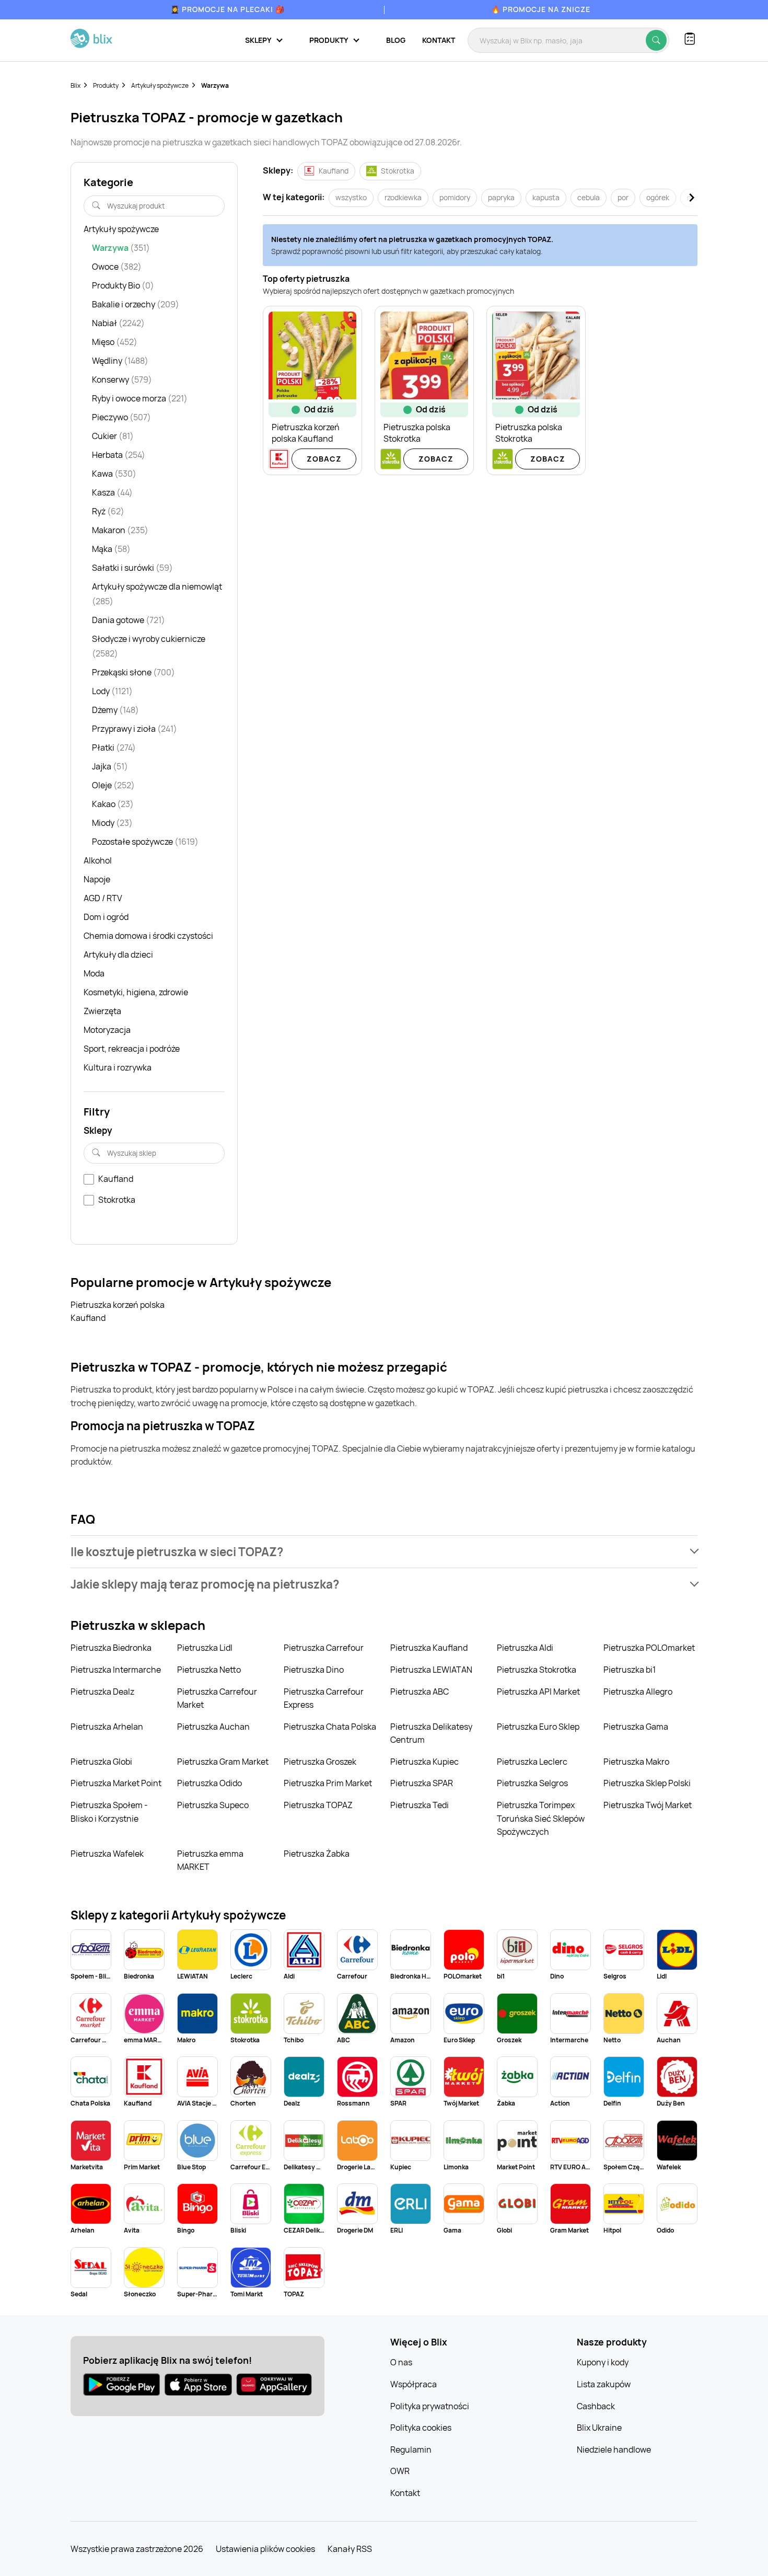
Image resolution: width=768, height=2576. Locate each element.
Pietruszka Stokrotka (537, 1670)
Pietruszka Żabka (317, 1854)
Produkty (106, 85)
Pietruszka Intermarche (116, 1670)
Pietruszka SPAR (422, 1783)
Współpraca (414, 2384)
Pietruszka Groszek (320, 1762)
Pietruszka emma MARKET (210, 1860)
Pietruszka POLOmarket (649, 1648)
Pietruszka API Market (538, 1692)
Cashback (596, 2406)
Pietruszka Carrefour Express (324, 1698)
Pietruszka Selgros (532, 1783)
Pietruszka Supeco (213, 1805)
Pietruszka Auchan (213, 1727)
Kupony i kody (603, 2362)
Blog (396, 40)
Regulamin (411, 2449)
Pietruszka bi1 (630, 1670)
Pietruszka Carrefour (324, 1648)
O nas (401, 2362)
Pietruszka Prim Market (328, 1783)
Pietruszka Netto (209, 1670)
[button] (384, 1552)
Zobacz (324, 459)
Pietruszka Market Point (116, 1783)
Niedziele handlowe (614, 2449)
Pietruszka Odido (210, 1783)
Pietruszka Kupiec (424, 1762)
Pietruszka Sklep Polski (647, 1783)
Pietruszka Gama (636, 1727)
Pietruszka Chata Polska (330, 1727)
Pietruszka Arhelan (107, 1727)
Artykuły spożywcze (160, 85)
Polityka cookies (421, 2428)
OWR (400, 2471)
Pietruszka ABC (420, 1692)
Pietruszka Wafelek (107, 1854)
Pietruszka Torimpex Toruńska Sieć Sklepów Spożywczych (541, 1818)
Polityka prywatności (430, 2406)
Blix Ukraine (599, 2428)
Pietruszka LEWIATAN (431, 1670)
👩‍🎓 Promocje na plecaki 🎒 (228, 9)
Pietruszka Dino (314, 1670)
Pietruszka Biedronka (111, 1648)
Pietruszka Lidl (205, 1648)
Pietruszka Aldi (525, 1648)
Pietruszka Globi (101, 1762)
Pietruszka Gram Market (223, 1762)
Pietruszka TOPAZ (318, 1805)
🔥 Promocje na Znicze (541, 9)
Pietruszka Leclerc (532, 1762)
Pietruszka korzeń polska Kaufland (118, 1312)
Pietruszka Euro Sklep (538, 1727)
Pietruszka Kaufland (429, 1648)
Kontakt (439, 40)
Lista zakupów (604, 2384)
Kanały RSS (350, 2549)
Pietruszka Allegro (638, 1692)
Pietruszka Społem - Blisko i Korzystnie (109, 1812)
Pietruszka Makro (636, 1762)
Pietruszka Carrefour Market (217, 1698)
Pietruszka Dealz (102, 1692)
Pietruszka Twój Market (648, 1805)
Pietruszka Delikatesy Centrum (431, 1733)
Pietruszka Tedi (420, 1805)
